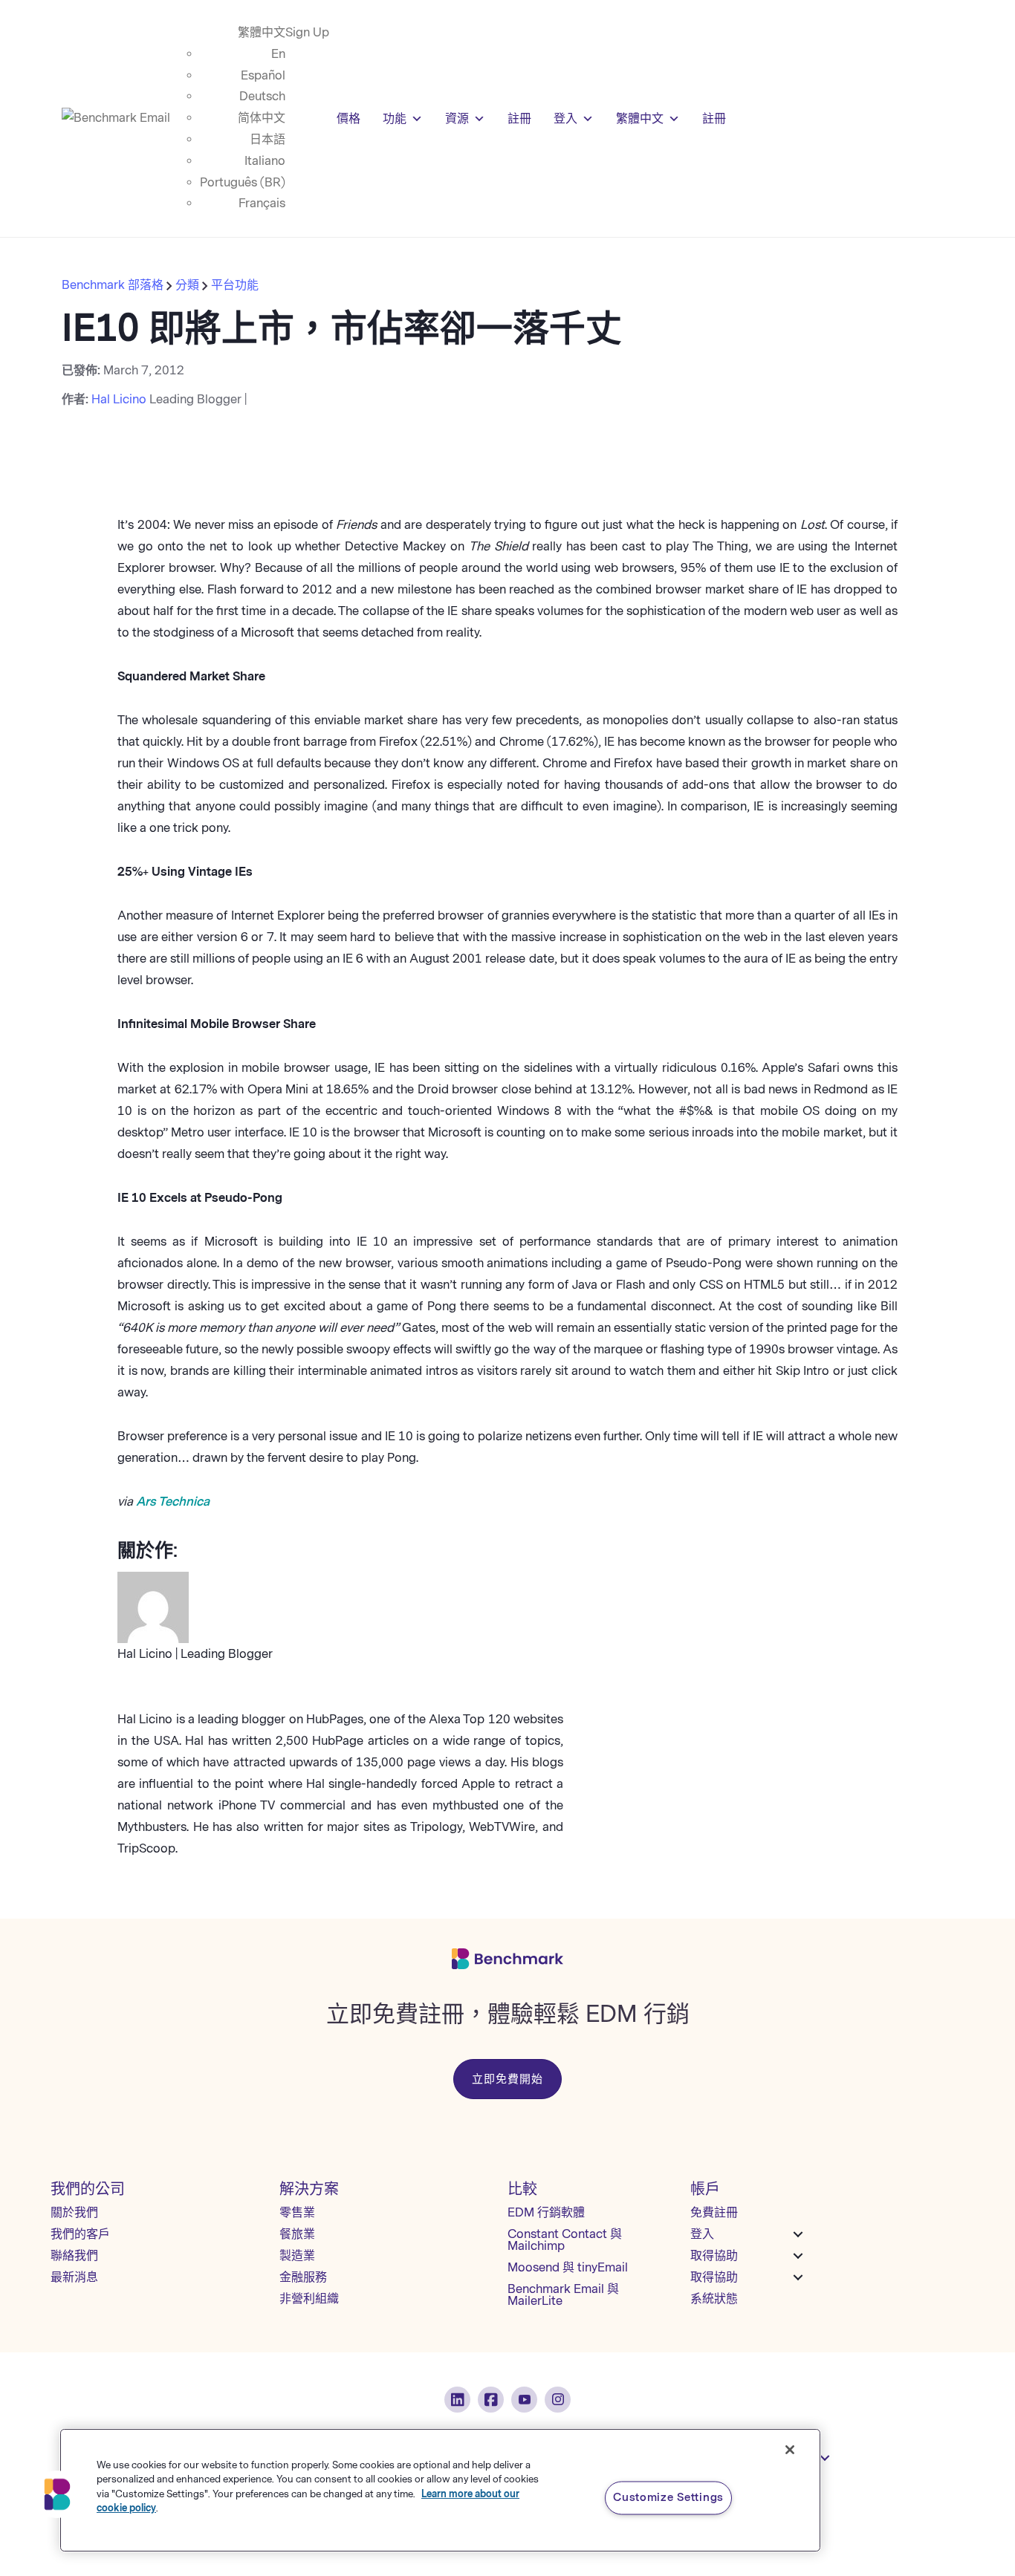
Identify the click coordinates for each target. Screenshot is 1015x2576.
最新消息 (74, 2277)
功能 (395, 118)
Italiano (265, 161)
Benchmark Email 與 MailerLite (563, 2295)
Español (263, 75)
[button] (57, 2494)
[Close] (790, 2450)
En (278, 54)
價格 (348, 118)
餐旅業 (297, 2234)
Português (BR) (243, 182)
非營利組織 (309, 2299)
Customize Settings (668, 2497)
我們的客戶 (80, 2234)
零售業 (297, 2212)
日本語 (267, 139)
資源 (457, 118)
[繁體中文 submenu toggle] (825, 2458)
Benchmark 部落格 (114, 285)
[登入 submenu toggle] (798, 2234)
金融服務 (303, 2277)
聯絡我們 (74, 2255)
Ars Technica (173, 1502)
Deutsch (262, 96)
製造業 (297, 2255)
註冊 (519, 118)
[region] (440, 2490)
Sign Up (307, 32)
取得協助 (714, 2255)
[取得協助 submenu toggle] (798, 2256)
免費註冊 (714, 2212)
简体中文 (262, 118)
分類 (187, 285)
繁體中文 (262, 32)
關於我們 (74, 2212)
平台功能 (235, 285)
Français (262, 203)
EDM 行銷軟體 (546, 2212)
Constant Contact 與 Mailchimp (565, 2240)
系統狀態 (714, 2299)
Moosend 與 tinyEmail (568, 2267)
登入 (565, 118)
